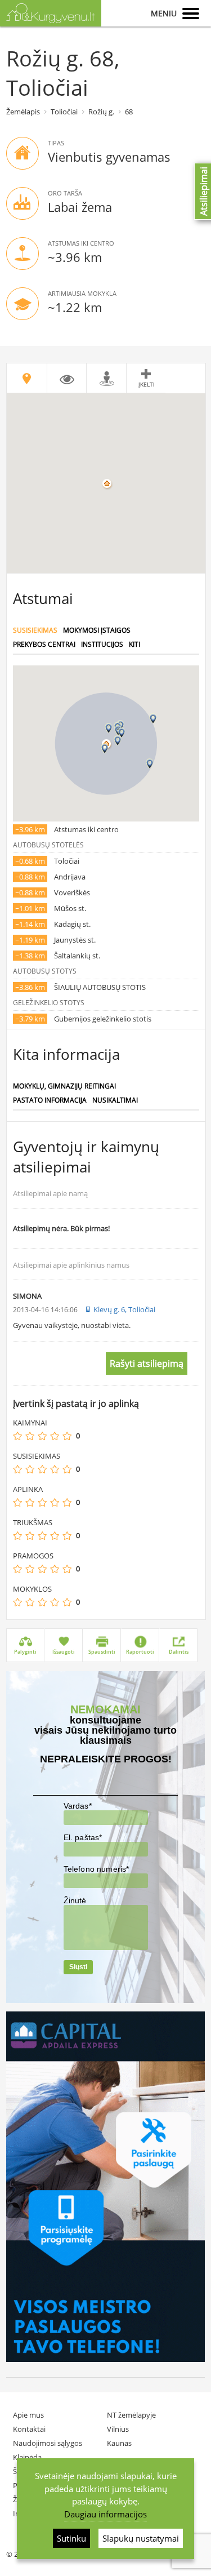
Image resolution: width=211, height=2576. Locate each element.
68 (129, 112)
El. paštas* (83, 1837)
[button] (109, 728)
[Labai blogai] (17, 1436)
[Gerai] (55, 1436)
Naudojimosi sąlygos (48, 2443)
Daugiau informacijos (105, 2514)
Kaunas (119, 2443)
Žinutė (75, 1900)
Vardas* (78, 1806)
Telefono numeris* (96, 1869)
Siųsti (78, 1967)
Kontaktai (29, 2429)
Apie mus (28, 2415)
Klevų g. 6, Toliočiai (124, 1309)
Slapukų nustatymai (141, 2538)
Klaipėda (27, 2457)
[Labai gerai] (67, 1436)
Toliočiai (64, 112)
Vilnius (118, 2429)
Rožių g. (101, 112)
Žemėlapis (23, 112)
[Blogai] (30, 1436)
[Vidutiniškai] (42, 1436)
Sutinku (71, 2538)
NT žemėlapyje (131, 2415)
